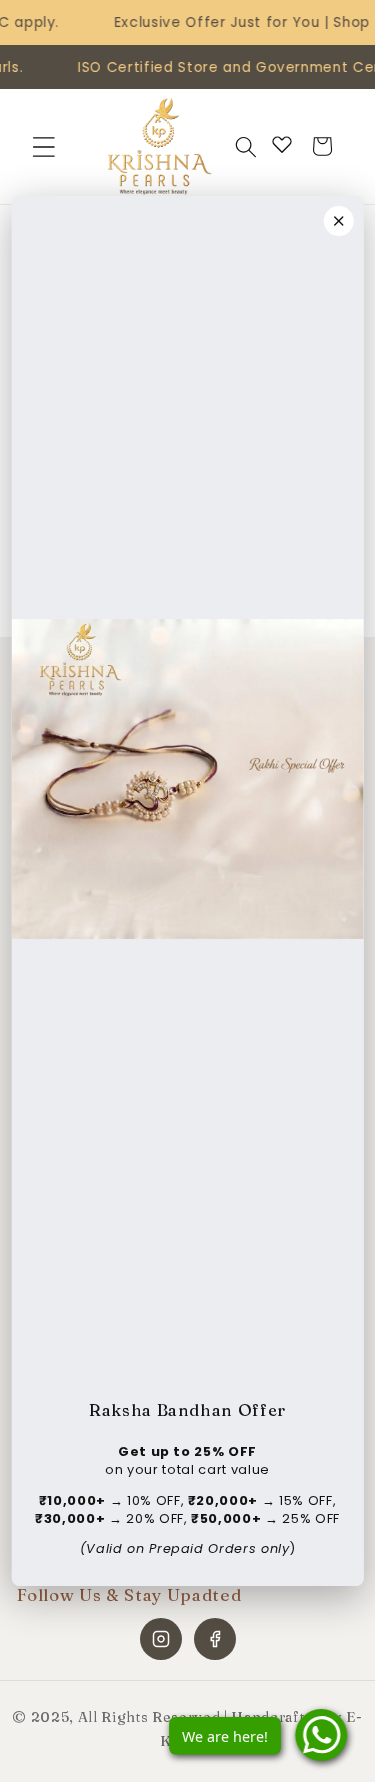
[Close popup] (339, 221)
